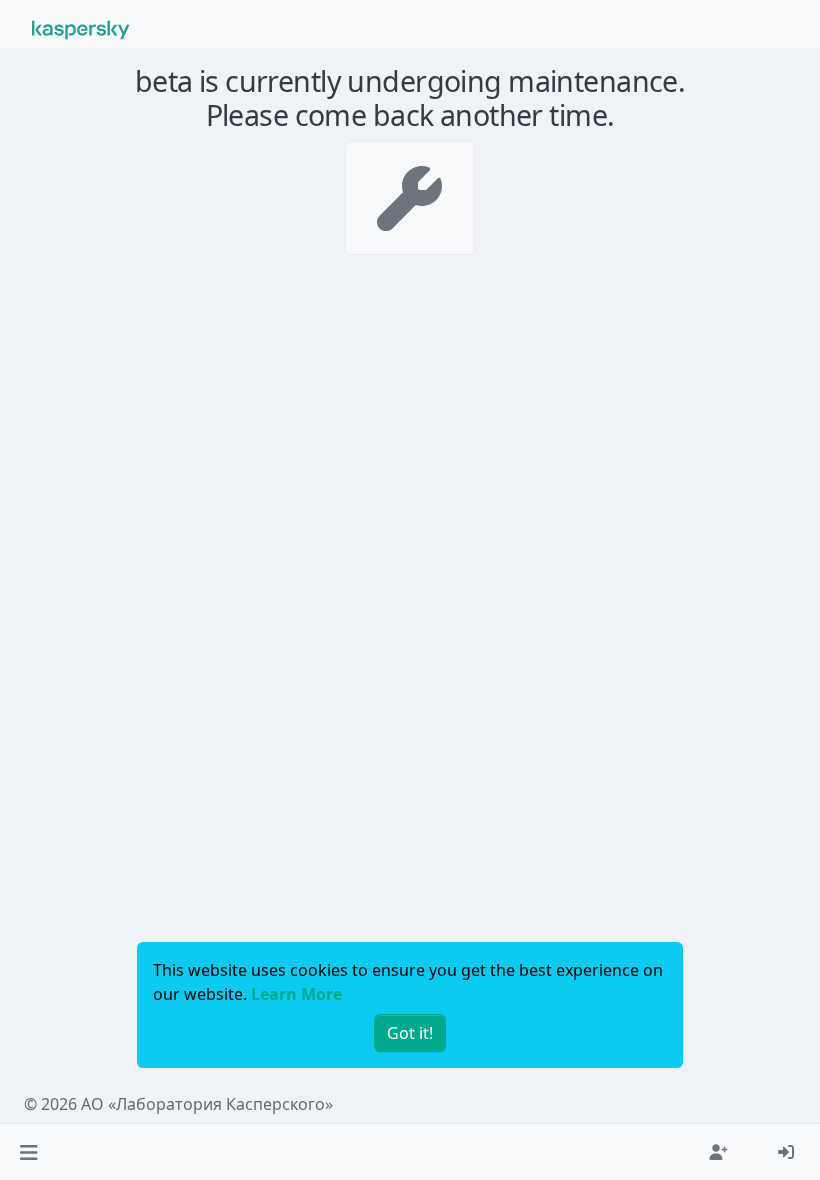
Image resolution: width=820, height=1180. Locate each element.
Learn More (296, 994)
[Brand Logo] (81, 28)
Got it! (410, 1033)
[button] (28, 1152)
